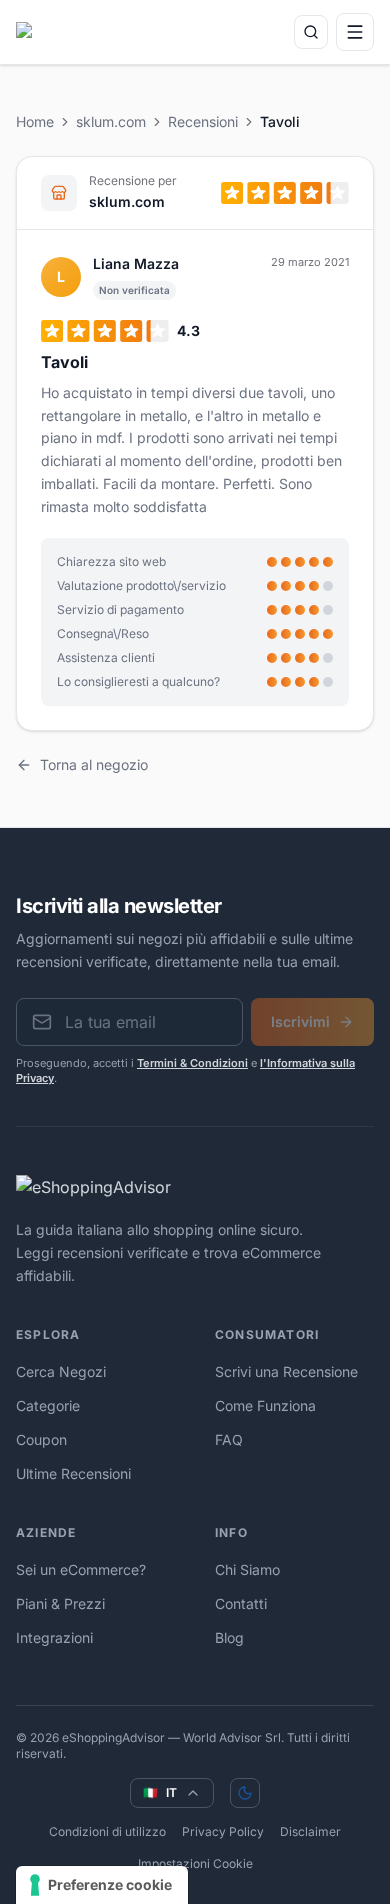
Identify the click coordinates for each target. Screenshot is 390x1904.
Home (35, 121)
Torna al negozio (94, 764)
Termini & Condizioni (192, 1063)
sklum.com (111, 121)
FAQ (229, 1439)
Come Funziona (265, 1405)
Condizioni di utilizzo (107, 1831)
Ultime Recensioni (73, 1473)
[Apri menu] (355, 32)
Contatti (241, 1603)
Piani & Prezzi (60, 1603)
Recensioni (203, 121)
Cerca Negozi (61, 1371)
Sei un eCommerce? (81, 1569)
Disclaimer (310, 1831)
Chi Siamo (247, 1569)
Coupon (41, 1439)
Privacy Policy (223, 1831)
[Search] (311, 32)
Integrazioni (54, 1637)
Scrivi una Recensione (286, 1371)
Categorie (48, 1405)
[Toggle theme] (245, 1793)
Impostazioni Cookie (195, 1863)
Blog (229, 1637)
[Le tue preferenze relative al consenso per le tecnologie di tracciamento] (102, 1885)
